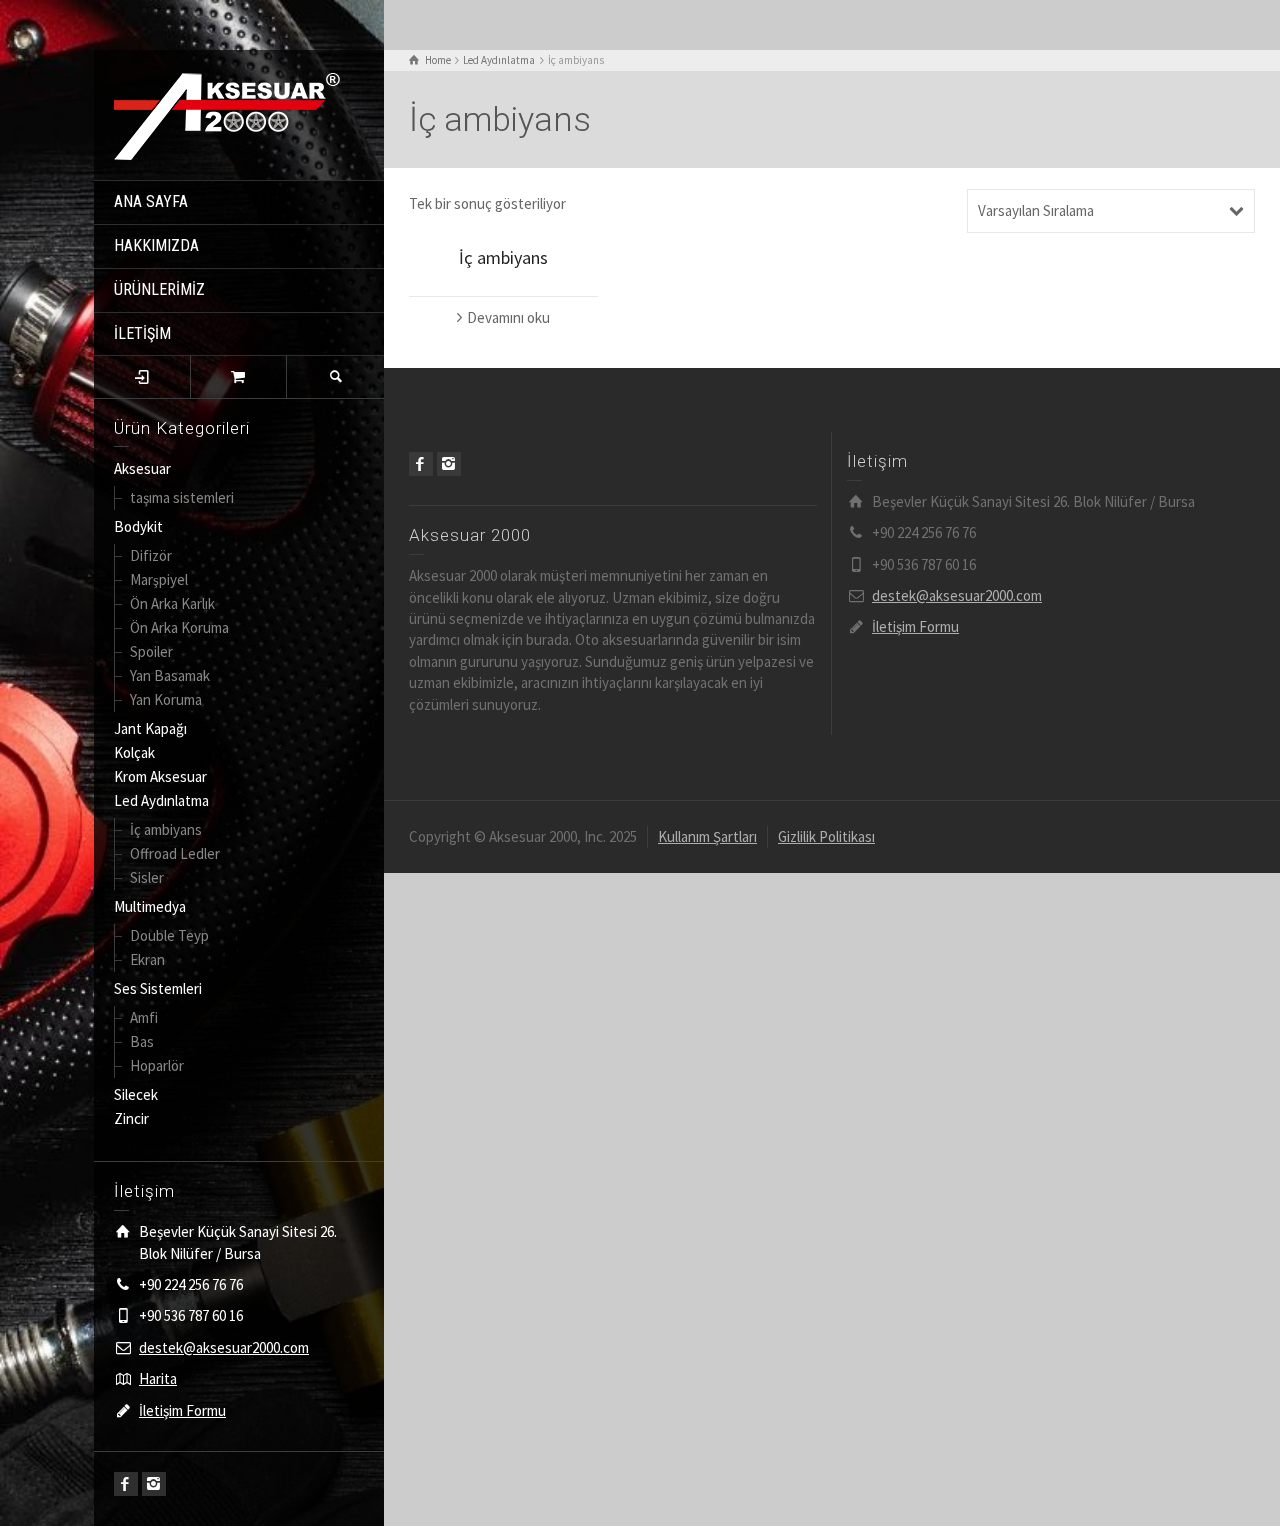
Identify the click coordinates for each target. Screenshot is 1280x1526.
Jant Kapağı (150, 728)
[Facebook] (126, 1484)
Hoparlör (157, 1065)
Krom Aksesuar (160, 776)
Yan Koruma (166, 699)
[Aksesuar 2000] (227, 113)
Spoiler (151, 651)
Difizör (151, 555)
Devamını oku (508, 317)
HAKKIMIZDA (156, 245)
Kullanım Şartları (707, 836)
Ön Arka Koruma (179, 627)
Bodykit (138, 526)
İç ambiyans (166, 829)
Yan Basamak (170, 675)
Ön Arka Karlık (172, 603)
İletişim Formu (182, 1410)
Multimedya (150, 906)
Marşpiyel (159, 579)
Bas (142, 1041)
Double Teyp (169, 935)
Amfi (144, 1017)
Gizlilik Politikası (826, 836)
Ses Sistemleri (158, 988)
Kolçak (134, 752)
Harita (158, 1378)
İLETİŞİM (142, 333)
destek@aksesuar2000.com (224, 1347)
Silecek (136, 1094)
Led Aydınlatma (161, 800)
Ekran (147, 959)
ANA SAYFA (151, 201)
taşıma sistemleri (182, 497)
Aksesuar (142, 468)
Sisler (147, 877)
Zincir (131, 1118)
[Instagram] (154, 1484)
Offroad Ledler (175, 853)
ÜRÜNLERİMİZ (159, 289)
